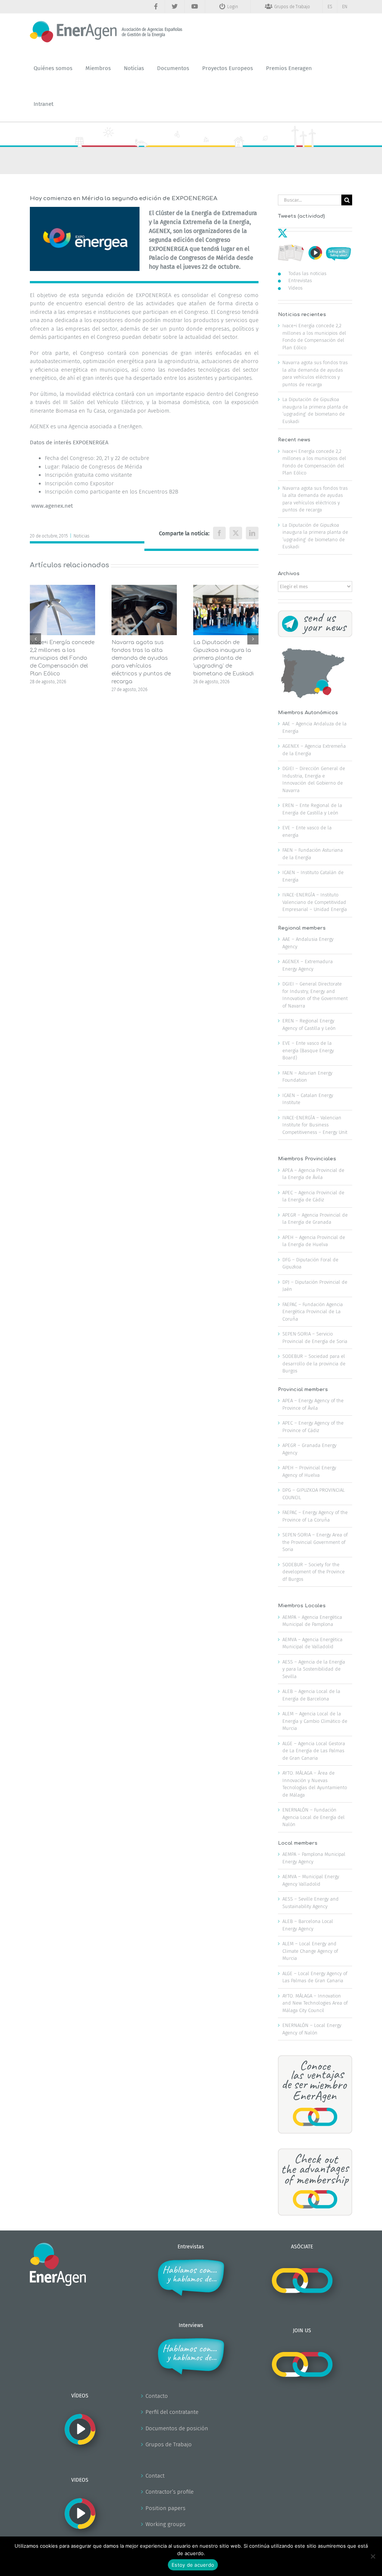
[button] (35, 639)
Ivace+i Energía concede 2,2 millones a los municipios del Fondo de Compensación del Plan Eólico (62, 658)
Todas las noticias (307, 273)
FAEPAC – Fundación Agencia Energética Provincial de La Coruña (313, 1312)
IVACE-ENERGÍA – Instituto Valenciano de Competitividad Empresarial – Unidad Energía (315, 902)
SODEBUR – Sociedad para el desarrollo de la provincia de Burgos (314, 1363)
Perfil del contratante (172, 2412)
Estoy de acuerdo (193, 2565)
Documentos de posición (177, 2428)
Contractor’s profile (170, 2492)
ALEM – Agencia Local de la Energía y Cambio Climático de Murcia (315, 1721)
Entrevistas (300, 280)
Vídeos (295, 288)
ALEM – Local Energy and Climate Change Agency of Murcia (310, 1951)
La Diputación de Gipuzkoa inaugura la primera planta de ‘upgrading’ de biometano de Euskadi (223, 658)
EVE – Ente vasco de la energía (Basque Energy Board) (308, 1050)
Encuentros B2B (159, 492)
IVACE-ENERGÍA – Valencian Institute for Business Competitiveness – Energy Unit (315, 1125)
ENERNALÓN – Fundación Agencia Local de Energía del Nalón (314, 1817)
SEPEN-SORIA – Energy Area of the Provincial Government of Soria (315, 1542)
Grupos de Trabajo (169, 2444)
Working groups (165, 2524)
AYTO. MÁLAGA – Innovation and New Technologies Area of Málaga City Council (315, 2003)
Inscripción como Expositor (79, 483)
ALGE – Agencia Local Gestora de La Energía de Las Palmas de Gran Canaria (314, 1751)
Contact (155, 2476)
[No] (373, 2556)
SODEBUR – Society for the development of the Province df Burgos (314, 1572)
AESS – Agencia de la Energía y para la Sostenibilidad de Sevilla (314, 1669)
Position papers (165, 2508)
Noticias (82, 536)
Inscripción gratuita (69, 475)
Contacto (157, 2396)
